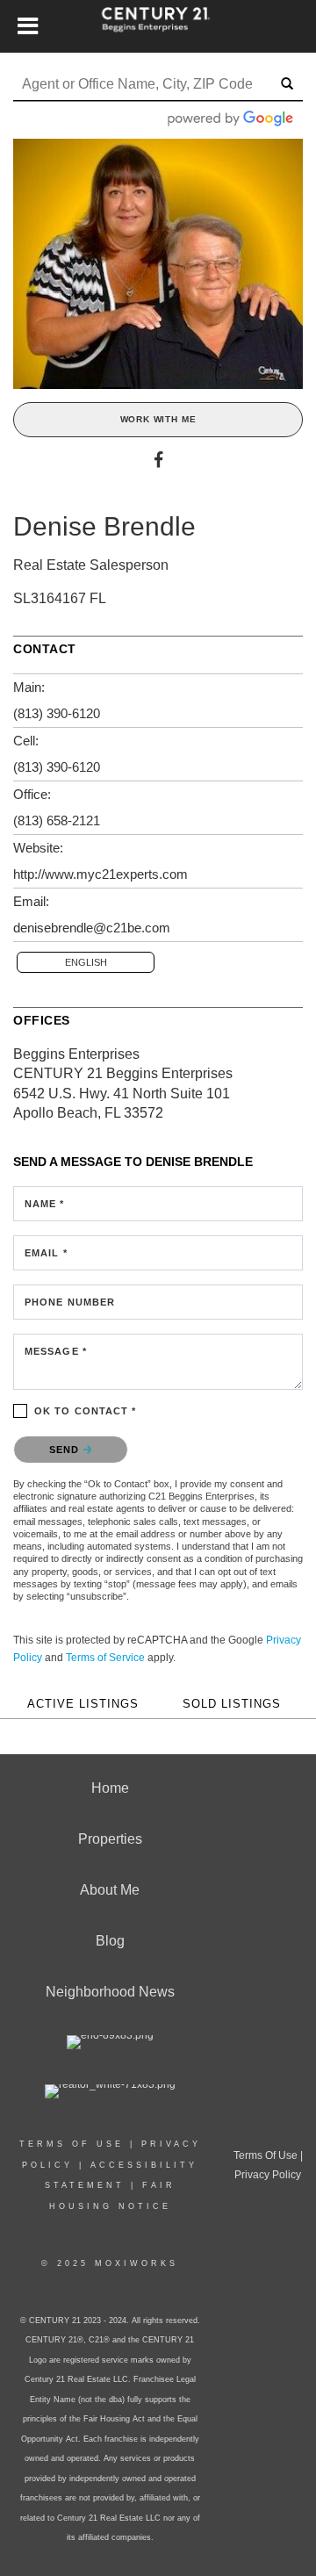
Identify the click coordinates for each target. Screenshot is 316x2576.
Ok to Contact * (86, 1411)
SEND (66, 1450)
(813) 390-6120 (57, 713)
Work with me (158, 419)
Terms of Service (105, 1658)
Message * (56, 1351)
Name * (45, 1204)
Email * (46, 1253)
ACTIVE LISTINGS (83, 1704)
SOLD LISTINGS (232, 1704)
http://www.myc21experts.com (101, 874)
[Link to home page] (158, 26)
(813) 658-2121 (57, 820)
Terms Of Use (72, 2144)
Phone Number (70, 1302)
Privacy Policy (268, 2175)
